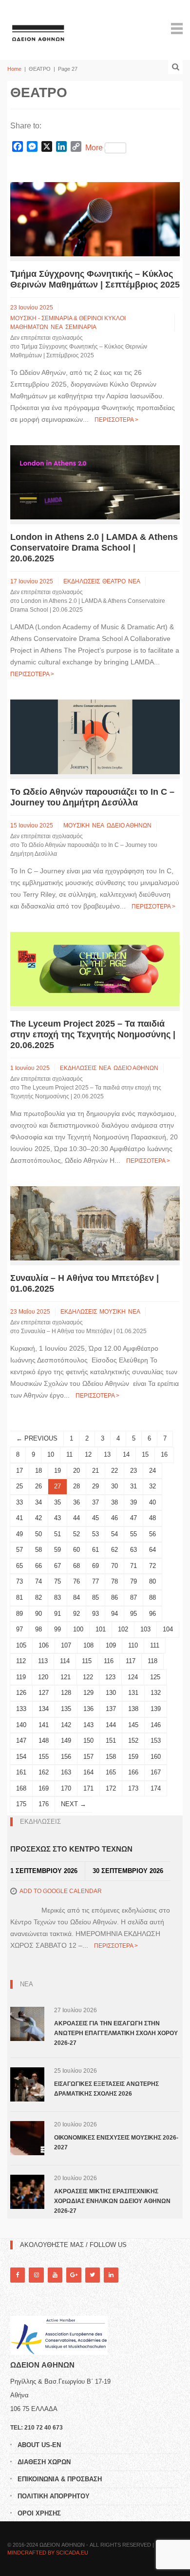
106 (44, 1645)
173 (133, 1788)
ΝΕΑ (57, 327)
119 (21, 1677)
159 (133, 1757)
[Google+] (74, 2275)
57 (19, 1550)
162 (44, 1772)
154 (21, 1757)
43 (57, 1518)
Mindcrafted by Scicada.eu (48, 2553)
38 (114, 1502)
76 (76, 1581)
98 (38, 1629)
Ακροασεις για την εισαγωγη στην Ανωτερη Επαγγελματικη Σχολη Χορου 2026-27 (116, 2033)
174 (156, 1788)
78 (114, 1581)
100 (78, 1629)
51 (57, 1534)
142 (66, 1725)
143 (88, 1725)
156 (66, 1757)
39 (133, 1502)
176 (44, 1804)
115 (87, 1661)
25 (19, 1486)
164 (88, 1772)
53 (95, 1534)
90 (38, 1614)
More (94, 148)
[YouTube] (55, 2275)
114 (65, 1661)
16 (164, 1454)
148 (44, 1741)
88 (152, 1597)
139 (156, 1709)
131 (133, 1693)
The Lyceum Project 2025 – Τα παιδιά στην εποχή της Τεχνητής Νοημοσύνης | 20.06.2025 (93, 1034)
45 (95, 1518)
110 (133, 1645)
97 (19, 1629)
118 (152, 1661)
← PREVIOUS (37, 1438)
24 (152, 1471)
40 (152, 1502)
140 (21, 1725)
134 (44, 1709)
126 (21, 1693)
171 (88, 1788)
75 (57, 1581)
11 (69, 1454)
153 (156, 1741)
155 (44, 1757)
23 (133, 1471)
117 (131, 1661)
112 (21, 1661)
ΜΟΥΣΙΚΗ (76, 825)
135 (66, 1709)
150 (88, 1741)
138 (133, 1709)
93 (95, 1614)
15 (145, 1454)
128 (66, 1693)
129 (88, 1693)
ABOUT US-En (39, 2445)
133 (21, 1709)
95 (133, 1614)
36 (76, 1502)
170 (66, 1788)
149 (66, 1741)
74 (38, 1581)
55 (133, 1534)
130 (111, 1693)
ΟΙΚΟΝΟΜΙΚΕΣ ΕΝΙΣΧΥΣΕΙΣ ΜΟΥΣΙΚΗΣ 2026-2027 (116, 2143)
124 (133, 1677)
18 (38, 1471)
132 (156, 1693)
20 (76, 1471)
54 (114, 1534)
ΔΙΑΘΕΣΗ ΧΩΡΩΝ (44, 2462)
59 (57, 1550)
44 (76, 1518)
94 (114, 1614)
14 (126, 1454)
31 (133, 1486)
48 (152, 1518)
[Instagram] (36, 2275)
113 (43, 1661)
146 (156, 1725)
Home (14, 69)
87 (133, 1597)
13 (107, 1454)
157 (88, 1757)
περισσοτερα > (116, 420)
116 (109, 1661)
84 (76, 1597)
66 (38, 1566)
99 (57, 1629)
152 (133, 1741)
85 (95, 1597)
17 (19, 1471)
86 (114, 1597)
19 (57, 1471)
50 (38, 1534)
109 (111, 1645)
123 (110, 1677)
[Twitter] (93, 2275)
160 (156, 1757)
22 (114, 1471)
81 (19, 1597)
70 (114, 1566)
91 (57, 1614)
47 (133, 1518)
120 (43, 1677)
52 (76, 1534)
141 (44, 1725)
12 (88, 1454)
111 (155, 1645)
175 (21, 1804)
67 (57, 1566)
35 (57, 1502)
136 (88, 1709)
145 (133, 1725)
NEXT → (74, 1804)
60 (76, 1550)
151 (111, 1741)
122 (88, 1677)
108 (88, 1645)
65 (19, 1566)
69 (95, 1566)
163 (66, 1772)
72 (152, 1566)
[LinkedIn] (111, 2275)
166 (133, 1772)
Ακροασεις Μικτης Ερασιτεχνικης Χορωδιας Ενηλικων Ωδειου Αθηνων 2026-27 (112, 2201)
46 (114, 1518)
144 (111, 1725)
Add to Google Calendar (61, 1891)
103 (145, 1629)
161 (21, 1772)
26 (38, 1486)
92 (76, 1614)
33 (19, 1502)
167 (156, 1772)
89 (19, 1614)
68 (76, 1566)
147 (21, 1741)
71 (133, 1566)
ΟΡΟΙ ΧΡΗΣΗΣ (39, 2513)
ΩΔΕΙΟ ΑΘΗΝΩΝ (129, 825)
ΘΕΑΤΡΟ (114, 581)
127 (44, 1693)
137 (111, 1709)
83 (57, 1597)
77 (95, 1581)
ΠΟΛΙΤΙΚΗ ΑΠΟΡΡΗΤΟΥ (54, 2496)
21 (95, 1471)
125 (155, 1677)
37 (95, 1502)
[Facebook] (18, 2275)
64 (152, 1550)
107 (66, 1645)
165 (111, 1772)
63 (133, 1550)
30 (114, 1486)
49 (19, 1534)
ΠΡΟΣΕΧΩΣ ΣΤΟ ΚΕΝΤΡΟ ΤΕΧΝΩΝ (71, 1849)
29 (95, 1486)
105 (21, 1645)
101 (101, 1629)
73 (19, 1581)
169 (44, 1788)
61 (95, 1550)
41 (19, 1518)
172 (111, 1788)
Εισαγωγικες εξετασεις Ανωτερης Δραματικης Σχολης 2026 (106, 2089)
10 (51, 1454)
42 (38, 1518)
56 (152, 1534)
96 (152, 1614)
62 (114, 1550)
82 (38, 1597)
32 (152, 1486)
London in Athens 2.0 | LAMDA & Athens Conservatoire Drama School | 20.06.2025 (94, 548)
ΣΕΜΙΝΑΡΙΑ (81, 327)
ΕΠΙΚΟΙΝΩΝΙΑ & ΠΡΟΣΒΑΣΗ (60, 2479)
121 (66, 1677)
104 (168, 1629)
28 (76, 1486)
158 (111, 1757)
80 (152, 1581)
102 (123, 1629)
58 (38, 1550)
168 (21, 1788)
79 (133, 1581)
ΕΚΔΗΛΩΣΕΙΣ (82, 581)
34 (38, 1502)
